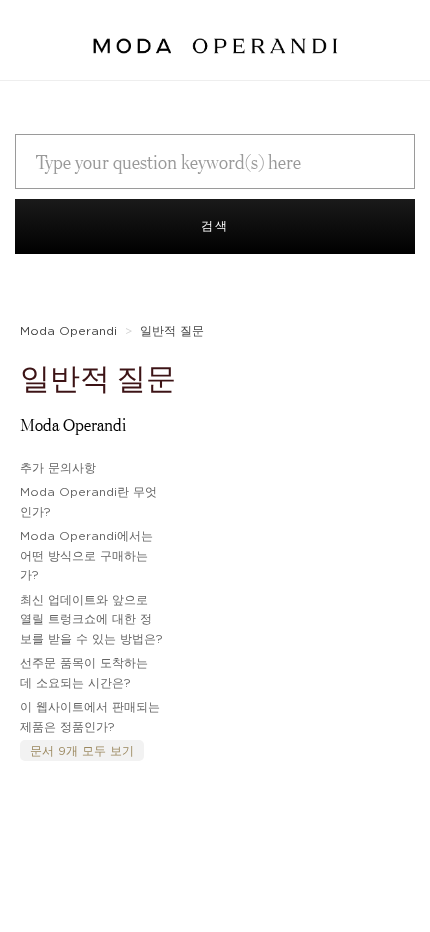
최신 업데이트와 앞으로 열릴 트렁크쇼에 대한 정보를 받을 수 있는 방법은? (91, 619)
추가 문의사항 (58, 467)
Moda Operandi (68, 330)
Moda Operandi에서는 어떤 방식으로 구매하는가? (86, 555)
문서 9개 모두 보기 (82, 750)
